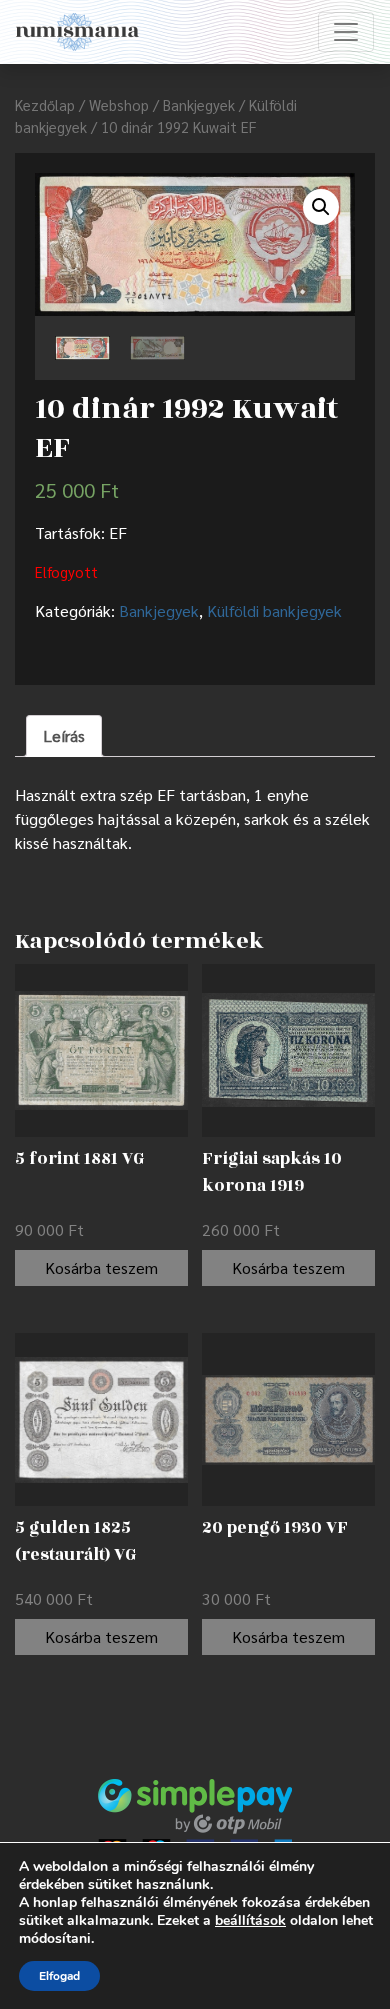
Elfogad (59, 1976)
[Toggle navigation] (346, 32)
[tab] (64, 736)
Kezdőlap (45, 104)
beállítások (250, 1921)
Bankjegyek (199, 104)
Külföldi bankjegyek (274, 610)
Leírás (64, 735)
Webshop (119, 104)
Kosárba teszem (101, 1267)
